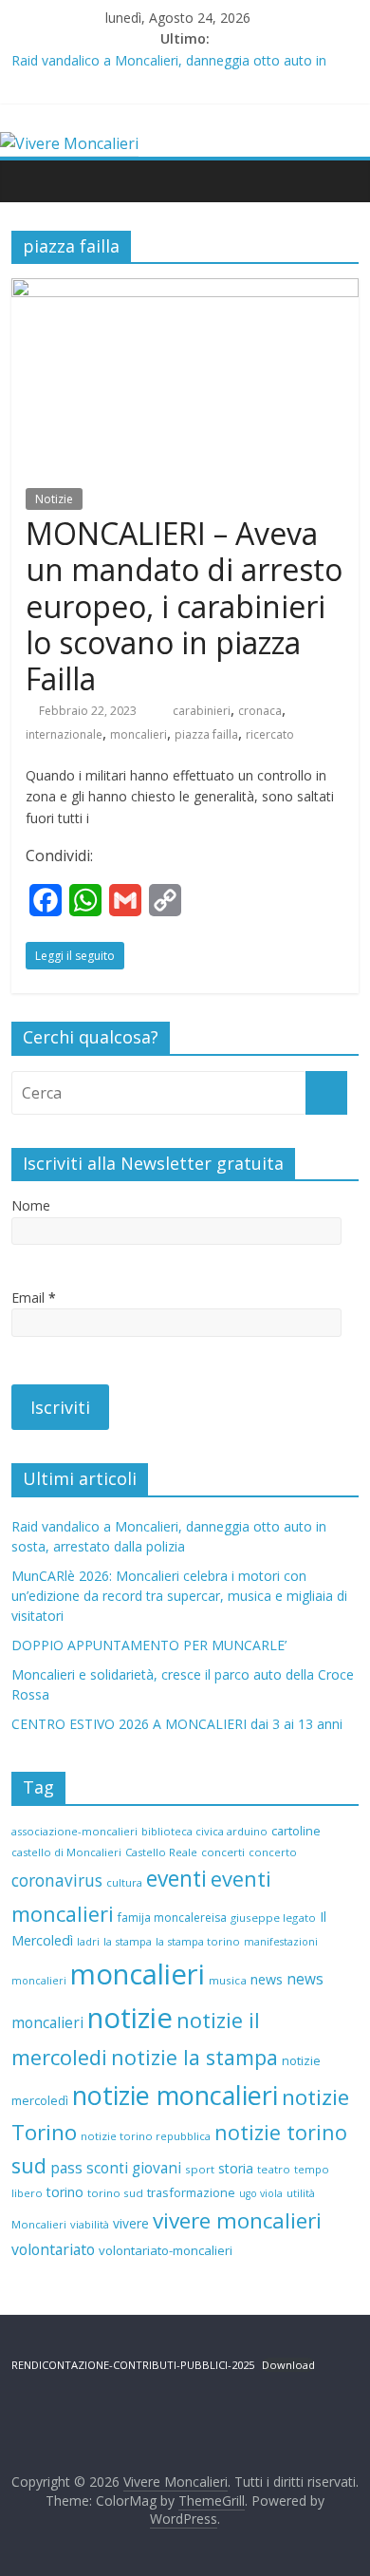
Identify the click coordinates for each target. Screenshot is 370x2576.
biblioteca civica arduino (204, 1831)
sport (200, 2169)
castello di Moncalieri (66, 1852)
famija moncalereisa (172, 1918)
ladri (88, 1941)
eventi (176, 1879)
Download (288, 2365)
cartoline (296, 1831)
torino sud (115, 2193)
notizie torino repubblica (146, 2136)
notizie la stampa (194, 2057)
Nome (31, 1205)
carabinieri (202, 711)
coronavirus (57, 1880)
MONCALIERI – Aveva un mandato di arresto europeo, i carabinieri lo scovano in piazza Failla (184, 606)
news (267, 1979)
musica (228, 1980)
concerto (273, 1852)
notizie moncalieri (175, 2095)
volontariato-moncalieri (166, 2250)
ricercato (270, 734)
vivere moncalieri (237, 2220)
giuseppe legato (273, 1918)
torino (65, 2192)
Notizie (54, 499)
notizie (130, 2018)
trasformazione (191, 2192)
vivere (131, 2223)
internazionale (64, 734)
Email (34, 1297)
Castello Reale (161, 1852)
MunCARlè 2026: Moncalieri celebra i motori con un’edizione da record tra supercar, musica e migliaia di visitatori (179, 1596)
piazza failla (206, 734)
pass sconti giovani (116, 2168)
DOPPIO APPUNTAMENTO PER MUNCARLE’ (149, 1645)
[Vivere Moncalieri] (69, 143)
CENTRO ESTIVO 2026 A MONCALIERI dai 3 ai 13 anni (177, 1724)
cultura (124, 1882)
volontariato (53, 2249)
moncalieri (139, 734)
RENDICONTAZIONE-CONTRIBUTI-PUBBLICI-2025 (133, 2365)
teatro (274, 2169)
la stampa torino (198, 1941)
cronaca (260, 711)
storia (236, 2168)
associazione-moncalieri (74, 1831)
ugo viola (261, 2193)
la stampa (128, 1941)
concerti (223, 1852)
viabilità (90, 2224)
